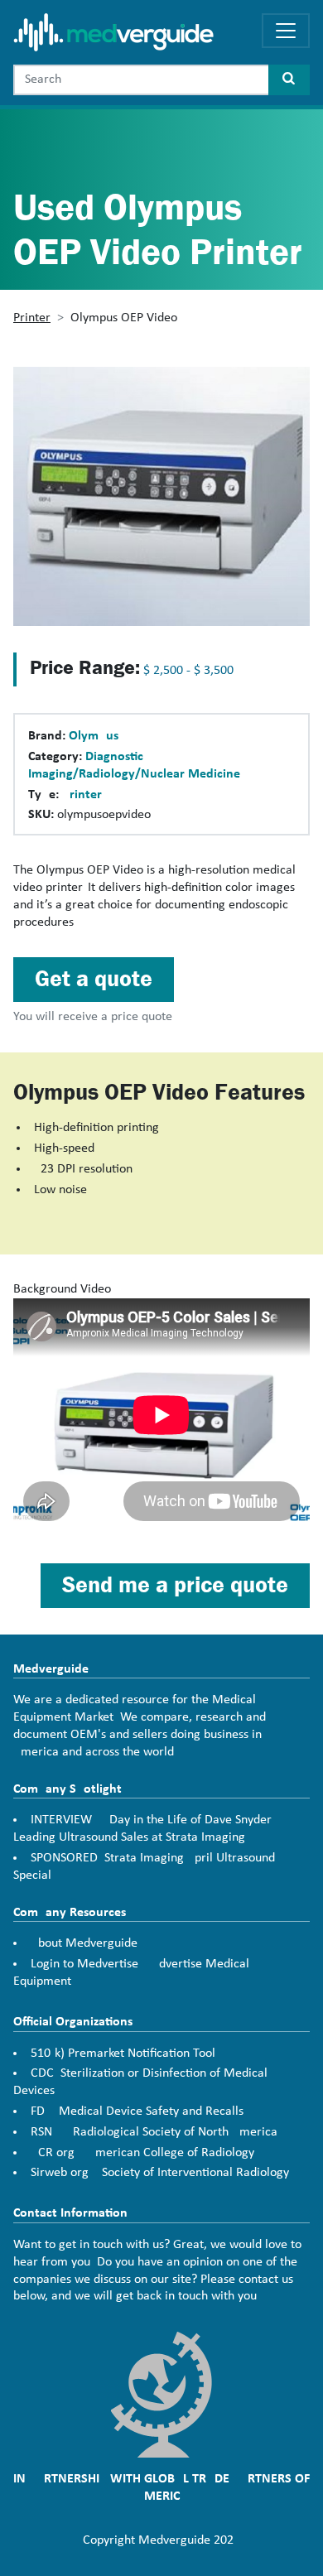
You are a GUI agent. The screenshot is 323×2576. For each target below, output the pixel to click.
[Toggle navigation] (286, 31)
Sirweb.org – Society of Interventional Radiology (160, 2173)
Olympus (94, 736)
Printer (32, 318)
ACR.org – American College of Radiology (142, 2153)
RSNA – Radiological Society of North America (154, 2132)
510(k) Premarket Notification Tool (123, 2054)
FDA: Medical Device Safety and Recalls (137, 2111)
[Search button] (289, 80)
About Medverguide (84, 1943)
